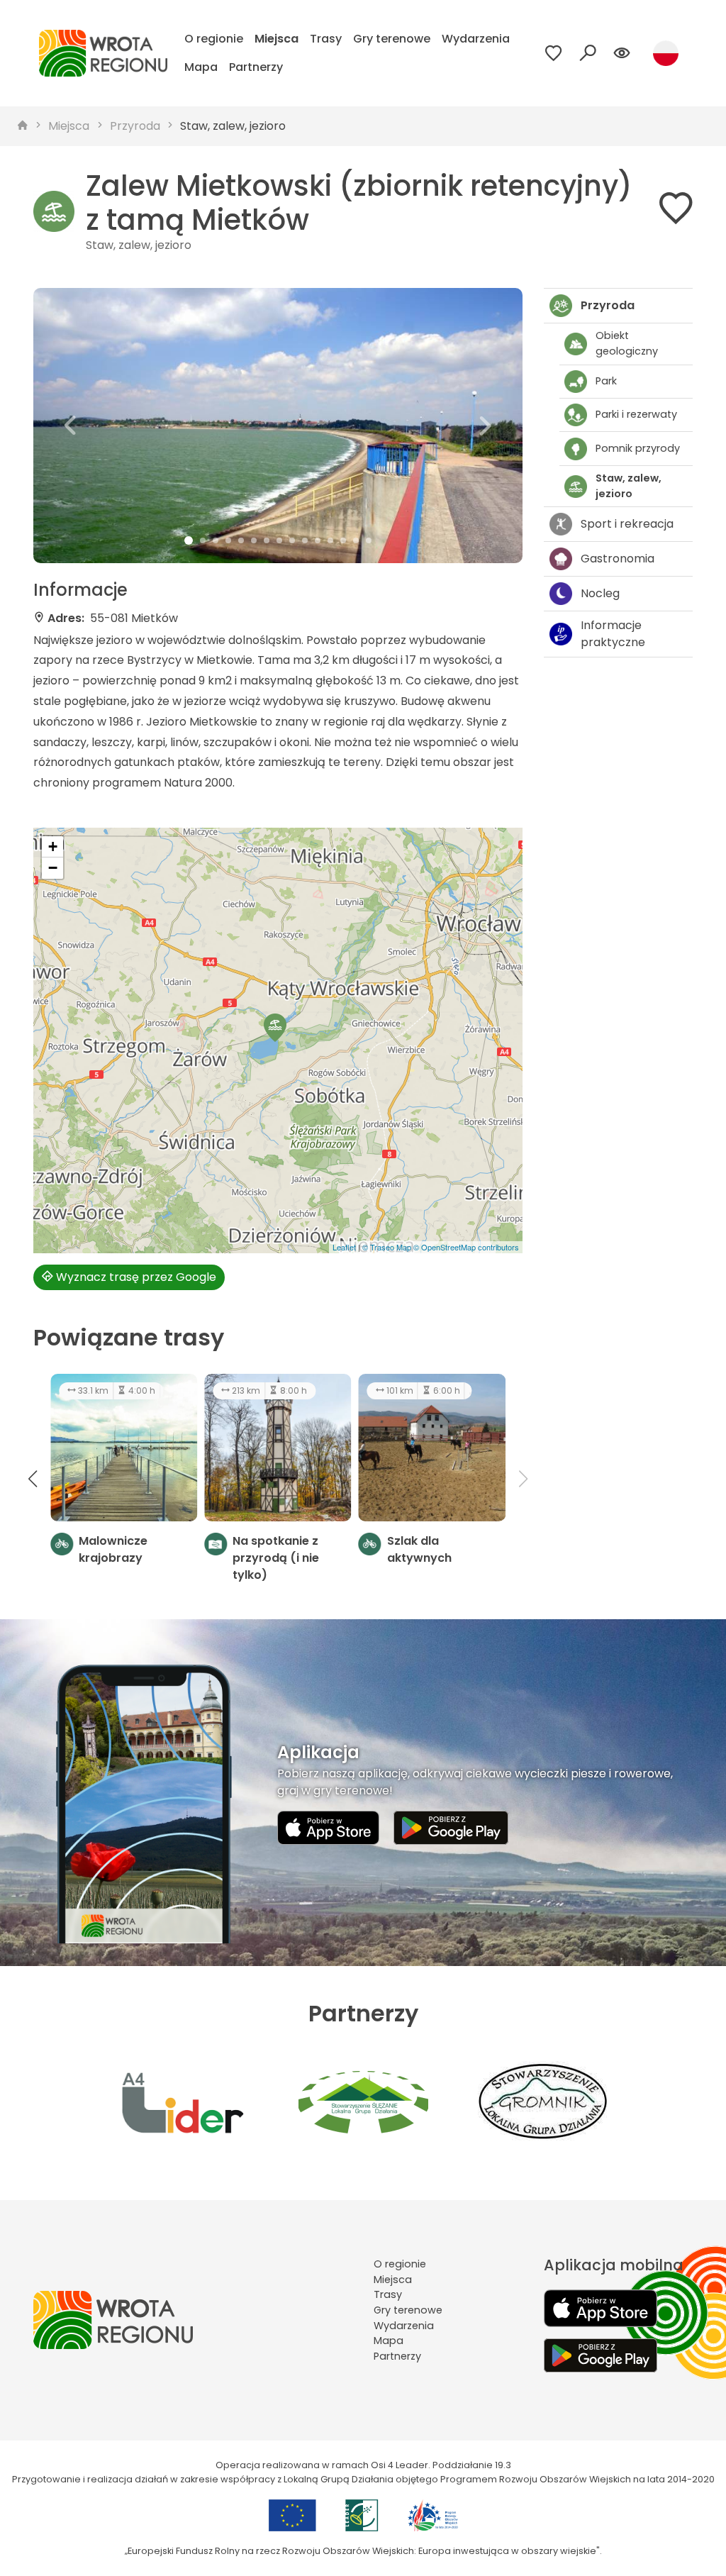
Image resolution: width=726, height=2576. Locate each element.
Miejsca (277, 39)
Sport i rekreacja (627, 524)
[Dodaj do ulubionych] (676, 211)
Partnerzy (256, 67)
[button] (70, 426)
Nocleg (600, 593)
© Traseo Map (387, 1247)
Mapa (201, 67)
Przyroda (135, 126)
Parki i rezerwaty (636, 414)
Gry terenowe (392, 39)
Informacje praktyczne (613, 634)
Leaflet (344, 1247)
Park (606, 381)
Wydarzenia (476, 39)
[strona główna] (23, 126)
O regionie (214, 39)
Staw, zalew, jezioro (233, 126)
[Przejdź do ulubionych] (554, 53)
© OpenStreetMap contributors (466, 1247)
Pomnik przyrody (638, 448)
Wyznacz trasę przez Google (135, 1277)
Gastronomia (618, 559)
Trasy (326, 39)
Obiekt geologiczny (627, 343)
